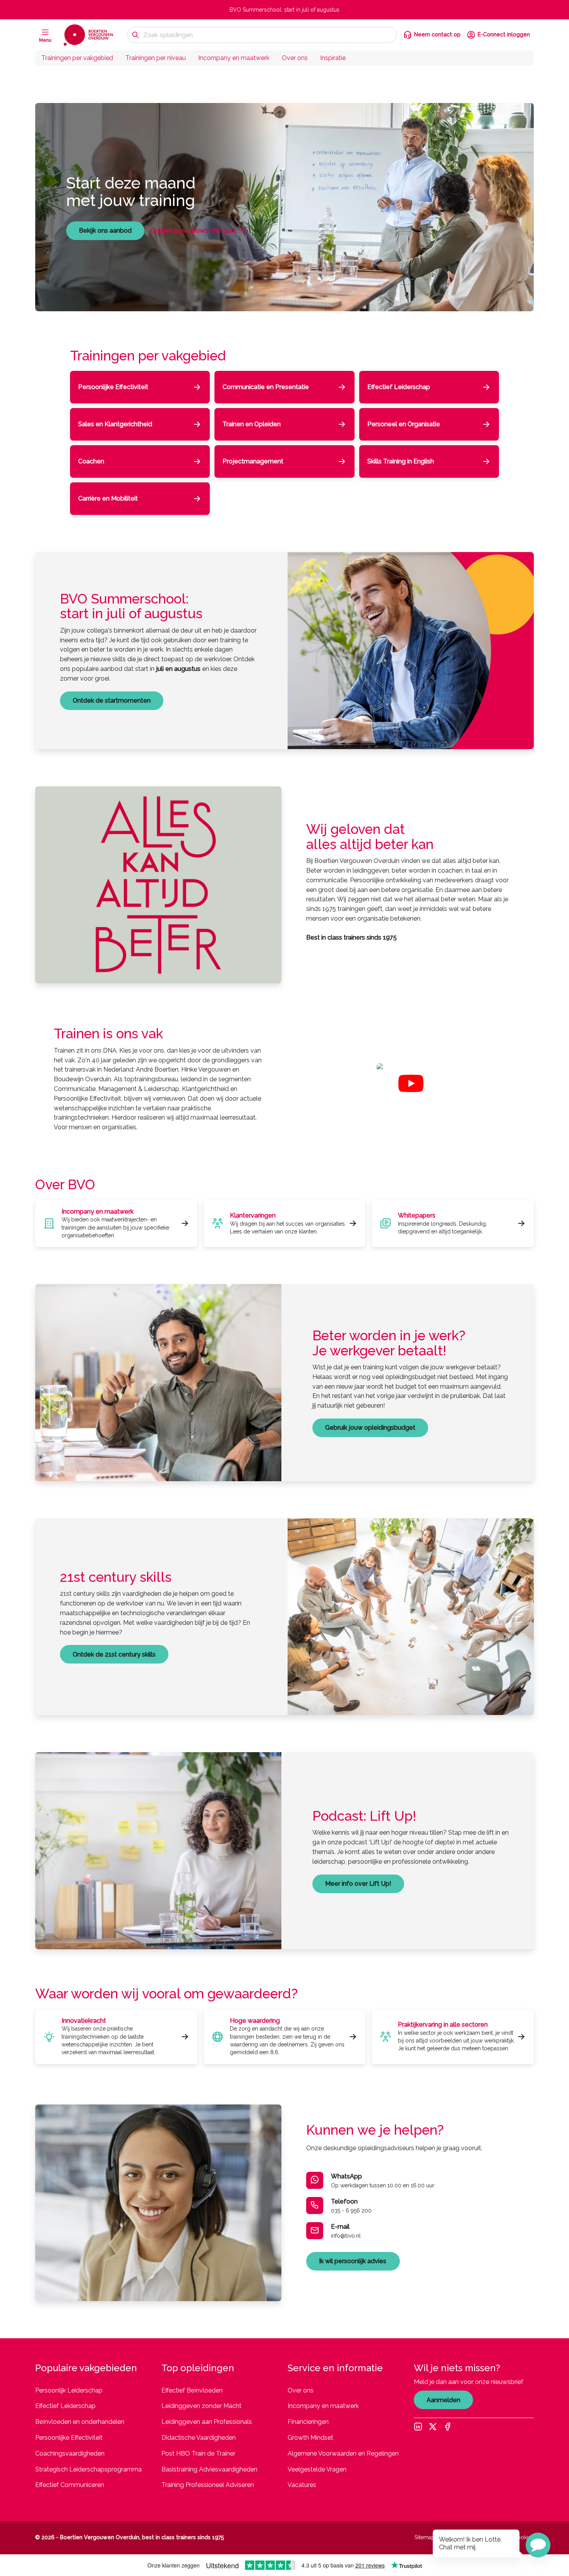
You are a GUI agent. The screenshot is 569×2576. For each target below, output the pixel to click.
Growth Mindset (310, 2438)
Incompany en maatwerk (234, 58)
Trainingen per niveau (156, 58)
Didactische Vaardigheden (199, 2438)
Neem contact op (437, 34)
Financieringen (308, 2422)
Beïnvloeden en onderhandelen (80, 2422)
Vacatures (302, 2485)
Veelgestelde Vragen (317, 2469)
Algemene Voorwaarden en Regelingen (343, 2453)
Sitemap (425, 2537)
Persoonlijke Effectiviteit (69, 2438)
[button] (538, 2545)
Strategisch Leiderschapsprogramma (88, 2469)
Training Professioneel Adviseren (208, 2485)
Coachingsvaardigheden (70, 2453)
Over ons (295, 58)
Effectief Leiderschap (65, 2406)
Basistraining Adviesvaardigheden (209, 2469)
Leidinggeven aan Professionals (207, 2422)
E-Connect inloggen (504, 34)
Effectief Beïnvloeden (192, 2390)
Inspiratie (333, 58)
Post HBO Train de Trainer (198, 2453)
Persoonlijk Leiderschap (69, 2390)
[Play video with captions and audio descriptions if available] (411, 1083)
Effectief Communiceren (70, 2485)
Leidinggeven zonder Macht (201, 2406)
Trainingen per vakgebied (77, 58)
